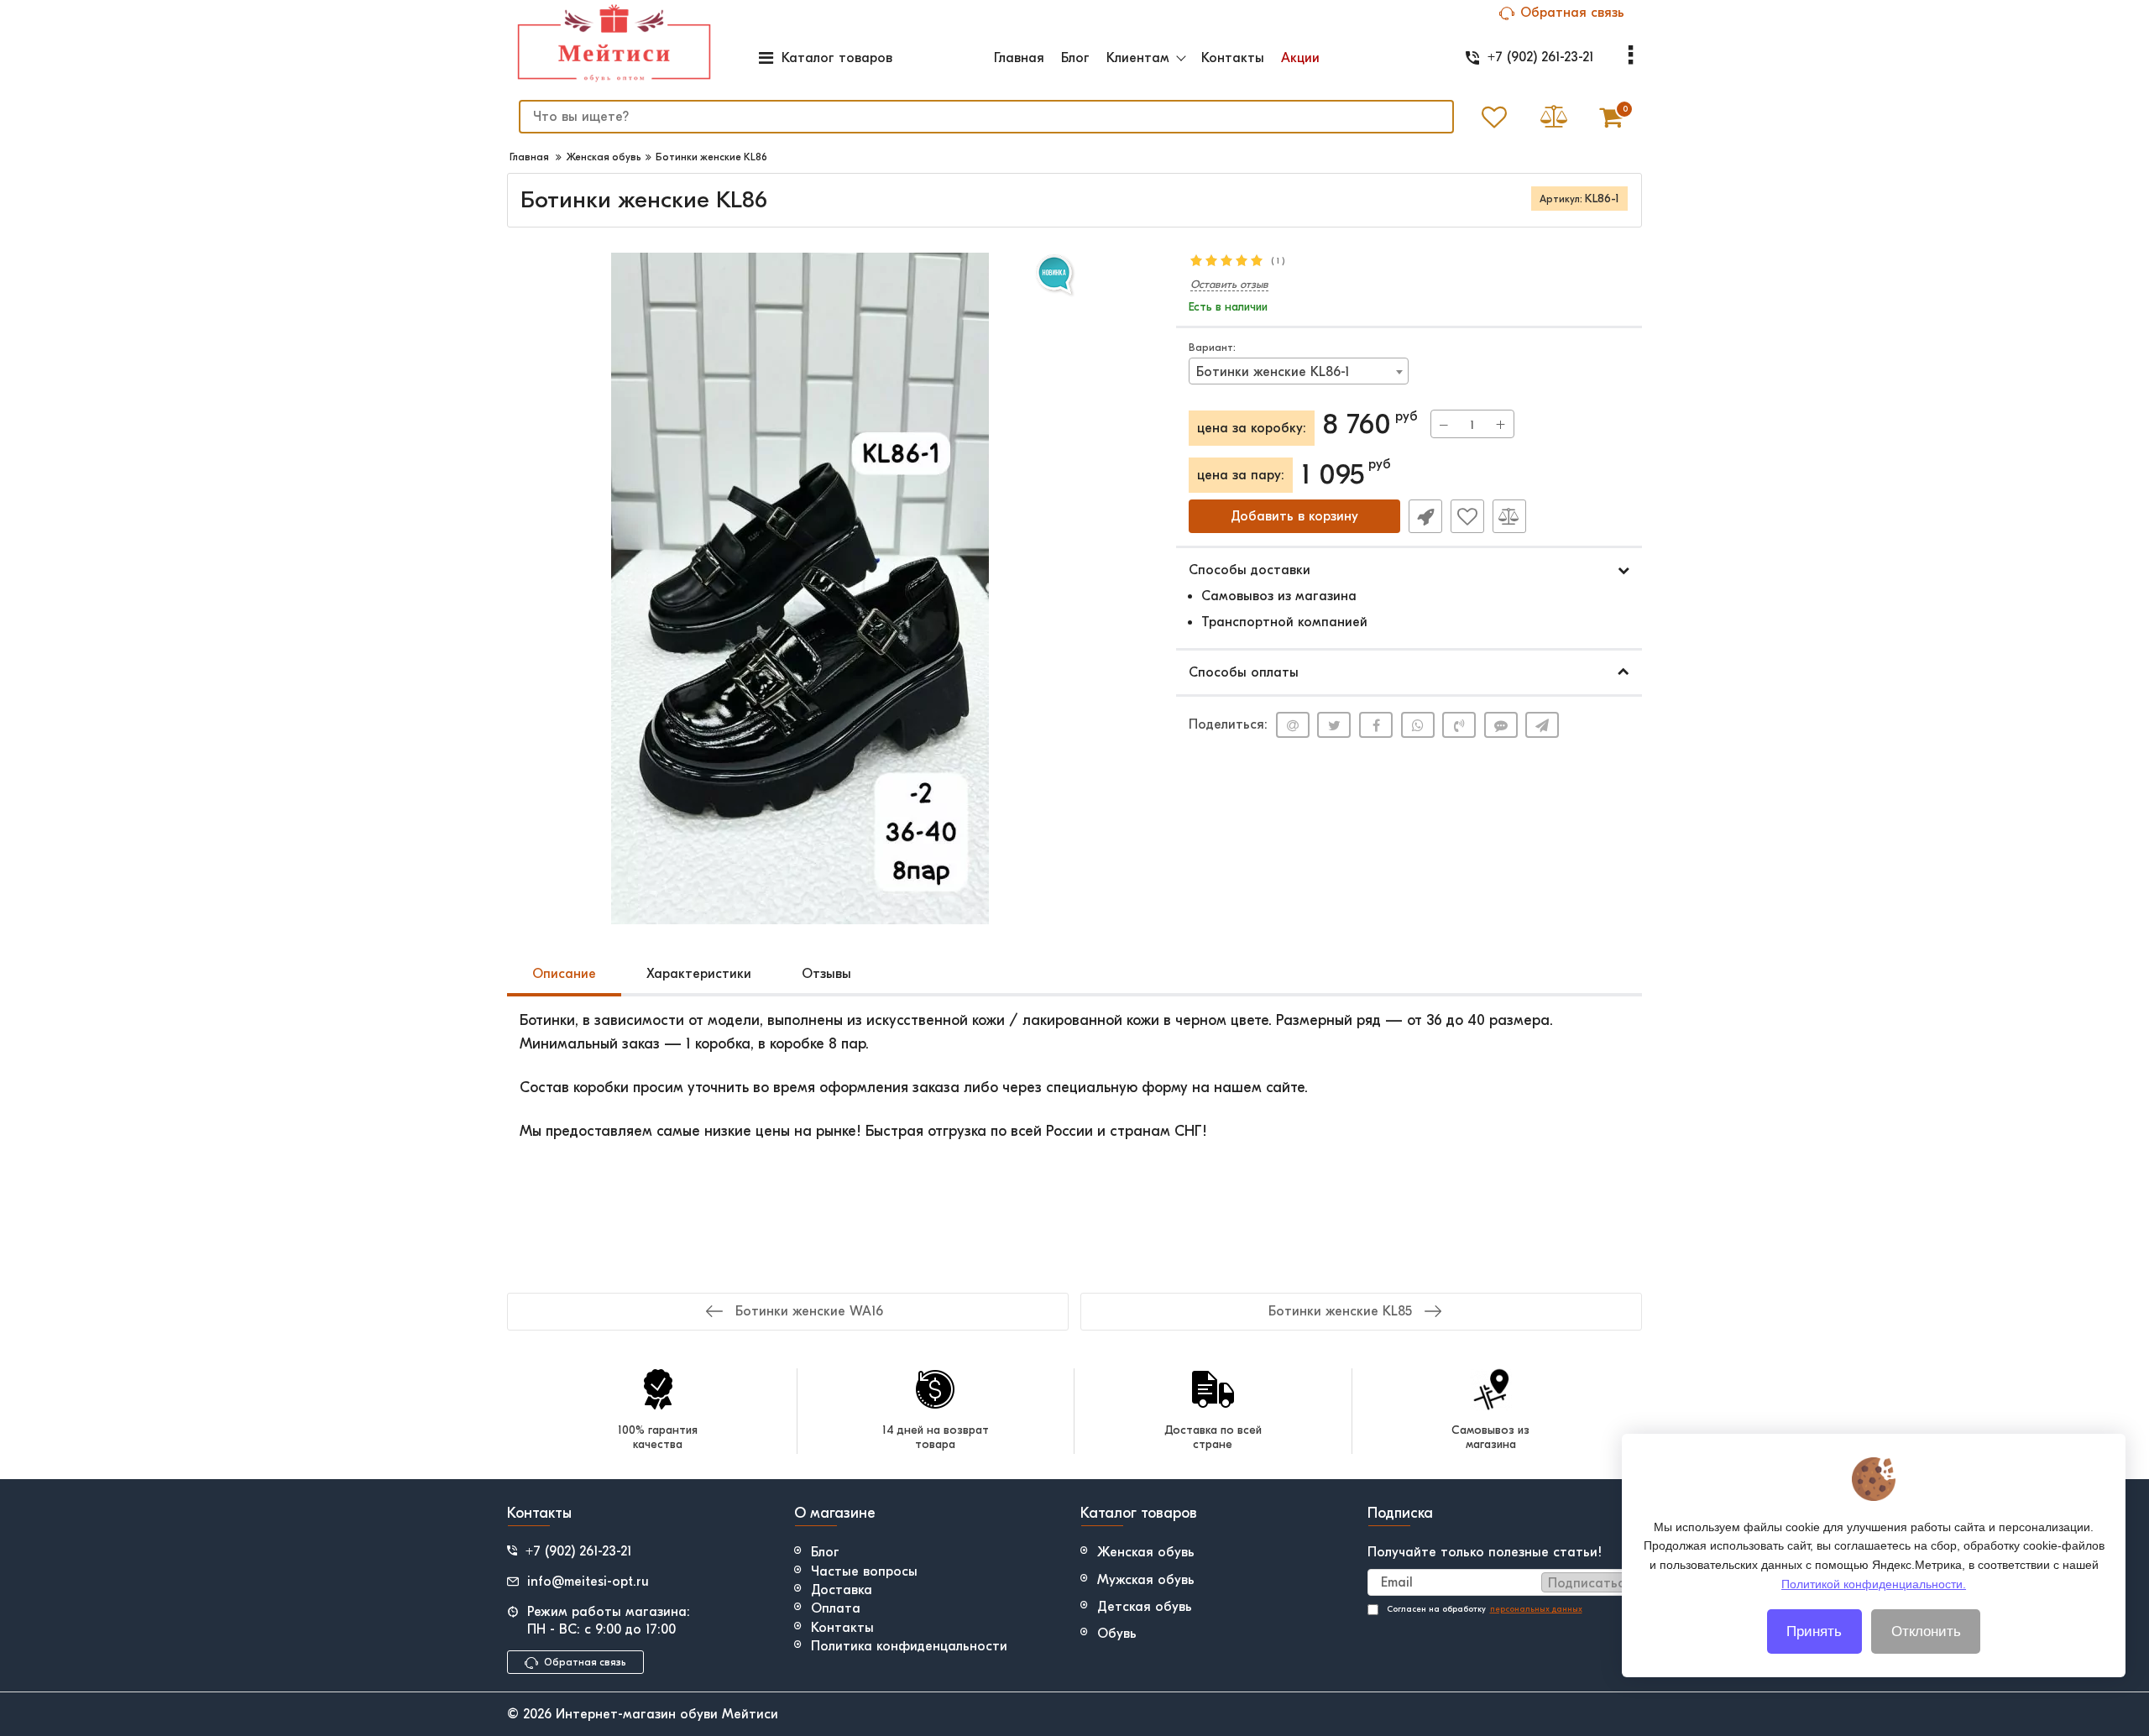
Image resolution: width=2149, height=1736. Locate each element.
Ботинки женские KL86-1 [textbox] (1273, 372)
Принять (1814, 1631)
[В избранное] (1467, 516)
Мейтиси (750, 1714)
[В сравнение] (1509, 516)
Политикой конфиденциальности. (1874, 1583)
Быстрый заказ (1425, 516)
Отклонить (1926, 1631)
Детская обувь (1145, 1607)
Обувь (1117, 1634)
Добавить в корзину (1294, 516)
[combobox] (1299, 371)
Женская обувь (1146, 1552)
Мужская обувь (1146, 1580)
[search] (1430, 117)
